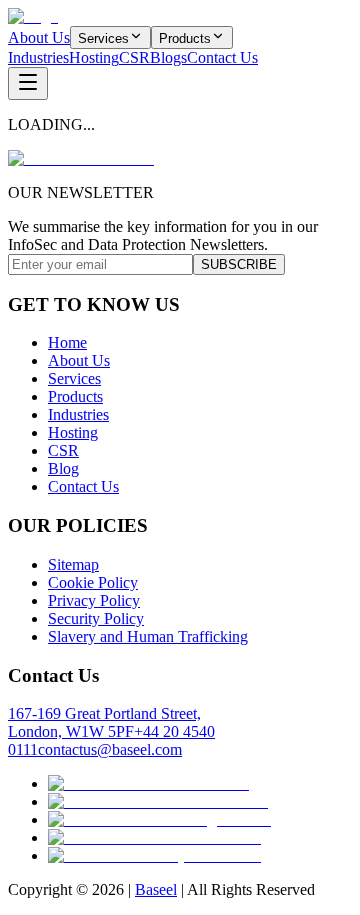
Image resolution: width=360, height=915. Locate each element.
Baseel (156, 889)
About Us (39, 37)
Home (67, 342)
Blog (63, 468)
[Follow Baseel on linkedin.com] (154, 837)
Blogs (168, 57)
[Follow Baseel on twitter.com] (148, 783)
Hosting (94, 57)
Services (74, 378)
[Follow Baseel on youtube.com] (154, 855)
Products (75, 396)
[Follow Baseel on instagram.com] (159, 819)
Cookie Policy (93, 582)
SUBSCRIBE (239, 264)
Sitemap (73, 564)
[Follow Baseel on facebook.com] (158, 801)
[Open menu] (28, 83)
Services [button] (103, 38)
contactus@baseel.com (110, 749)
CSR (134, 57)
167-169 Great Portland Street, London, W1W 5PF (104, 722)
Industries (38, 57)
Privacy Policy (94, 600)
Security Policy (96, 618)
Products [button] (185, 38)
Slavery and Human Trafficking (148, 636)
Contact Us (222, 57)
